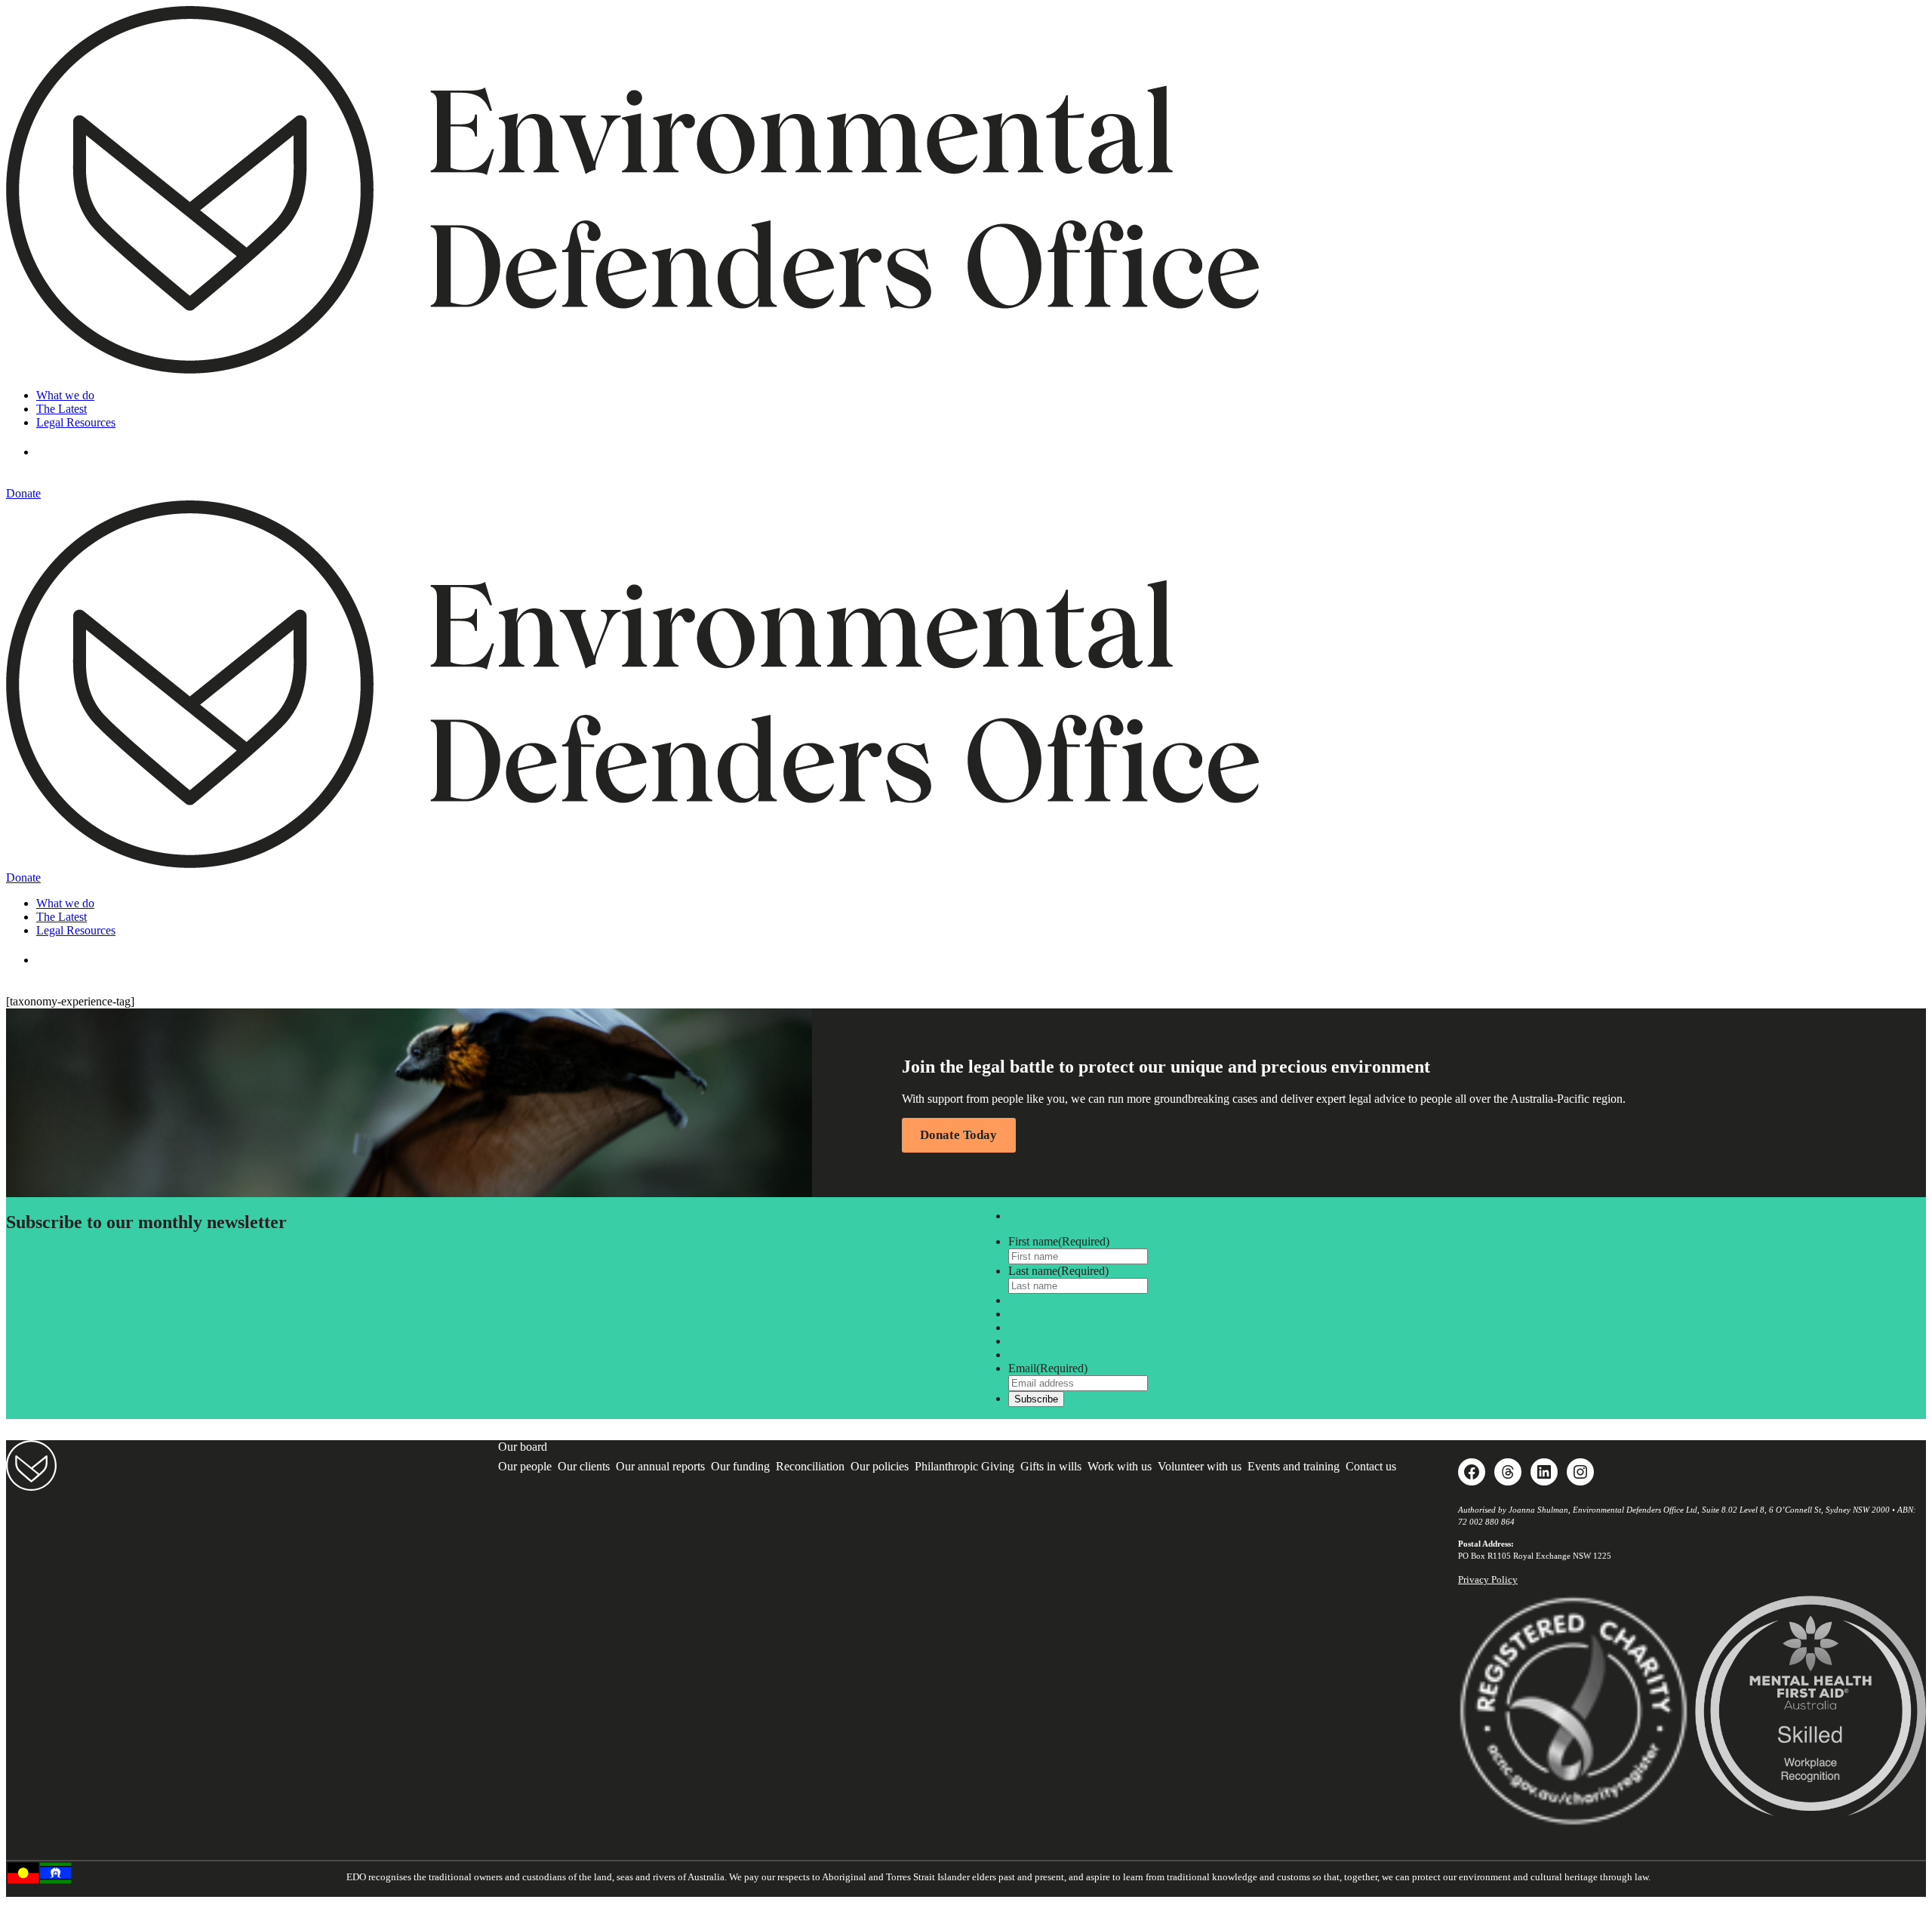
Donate (23, 493)
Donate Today (958, 1135)
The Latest (62, 409)
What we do (65, 395)
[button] (59, 452)
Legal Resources (76, 422)
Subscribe (1036, 1399)
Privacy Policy (1488, 1579)
